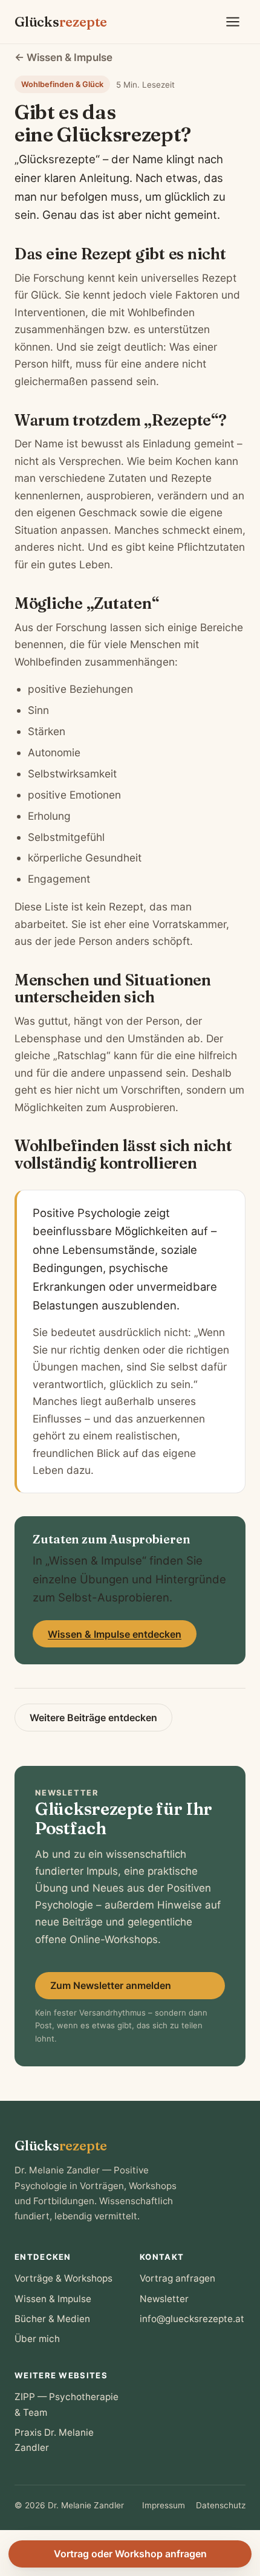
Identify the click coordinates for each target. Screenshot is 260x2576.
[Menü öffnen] (233, 22)
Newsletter (164, 2299)
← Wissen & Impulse (63, 57)
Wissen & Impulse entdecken (115, 1634)
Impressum (164, 2505)
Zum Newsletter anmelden (111, 1985)
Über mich (37, 2339)
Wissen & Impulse (53, 2299)
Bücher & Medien (52, 2319)
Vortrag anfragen (177, 2278)
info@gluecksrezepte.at (192, 2319)
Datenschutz (221, 2505)
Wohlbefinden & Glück (62, 84)
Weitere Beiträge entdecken (93, 1718)
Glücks (61, 22)
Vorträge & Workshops (63, 2278)
